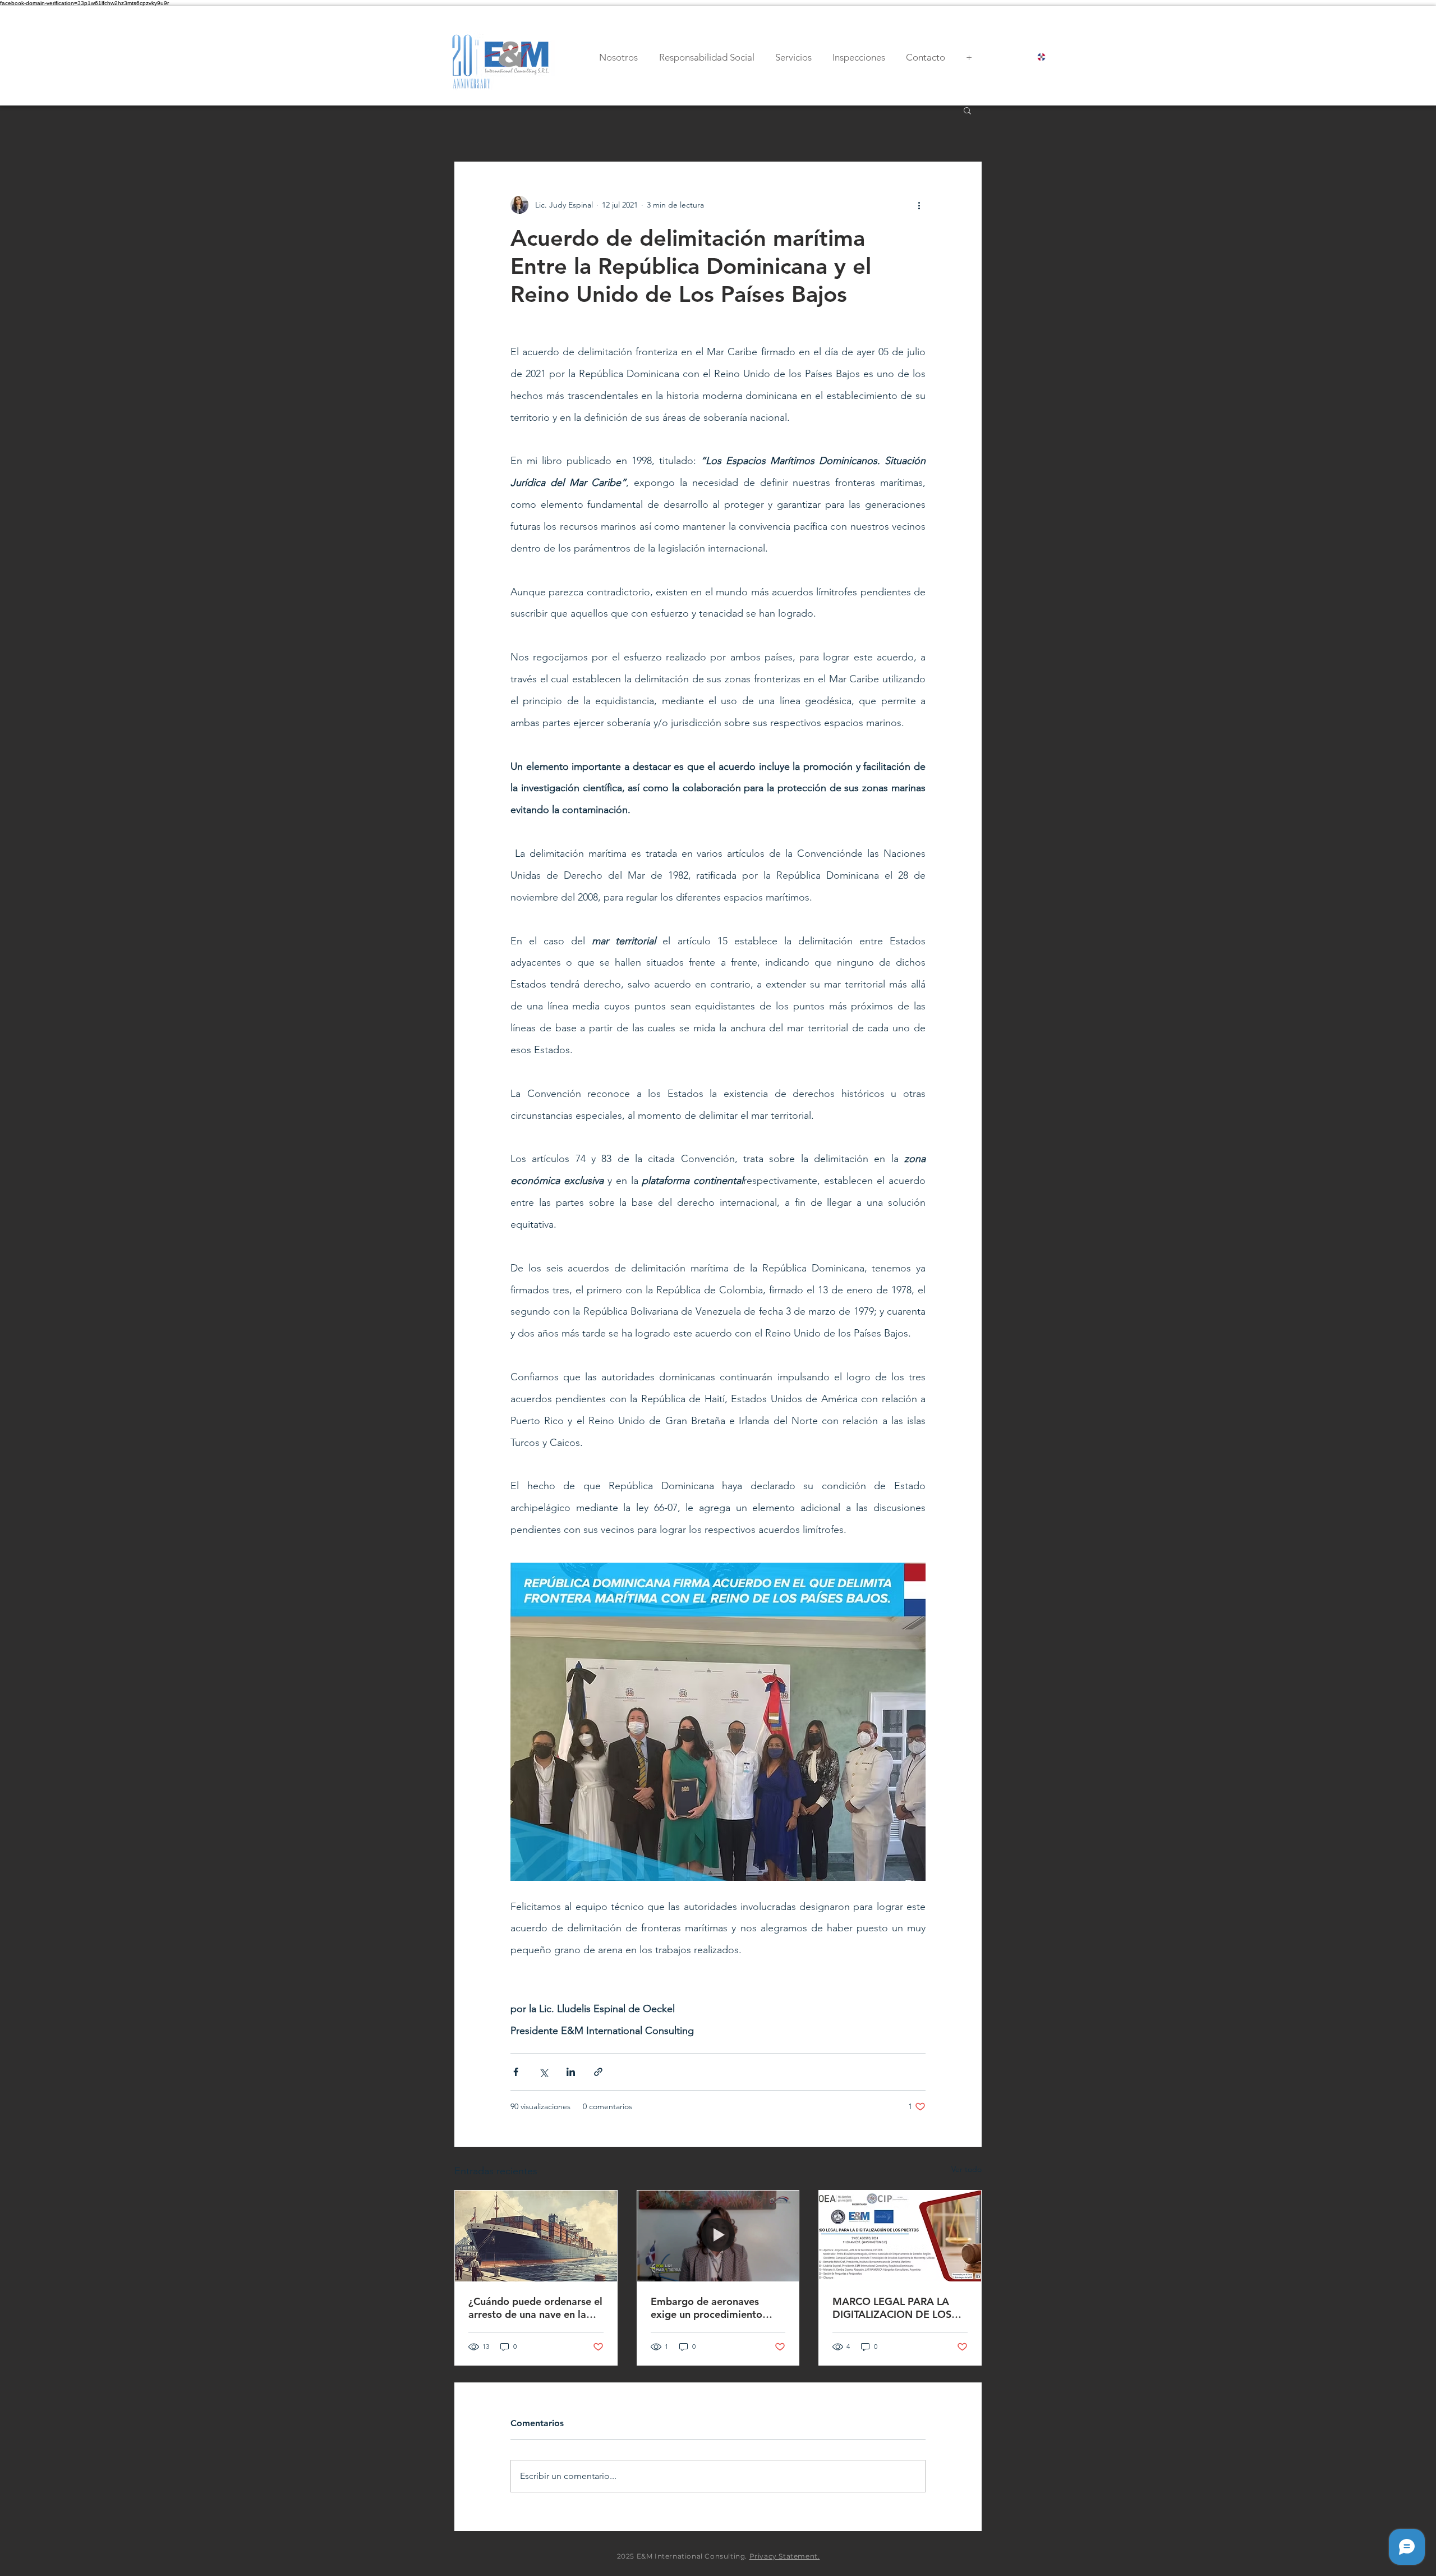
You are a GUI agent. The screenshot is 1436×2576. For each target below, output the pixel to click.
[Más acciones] (919, 205)
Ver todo (966, 2169)
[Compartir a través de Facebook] (516, 2072)
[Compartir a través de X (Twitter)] (543, 2072)
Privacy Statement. (785, 2556)
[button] (967, 110)
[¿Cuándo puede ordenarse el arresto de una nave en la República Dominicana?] (536, 2236)
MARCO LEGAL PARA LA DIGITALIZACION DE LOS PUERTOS (892, 2308)
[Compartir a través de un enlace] (598, 2072)
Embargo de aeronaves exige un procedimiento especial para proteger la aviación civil (710, 2308)
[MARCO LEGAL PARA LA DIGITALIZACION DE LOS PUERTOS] (900, 2236)
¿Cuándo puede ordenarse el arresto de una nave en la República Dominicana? (535, 2308)
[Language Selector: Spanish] (1051, 57)
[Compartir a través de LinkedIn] (571, 2072)
